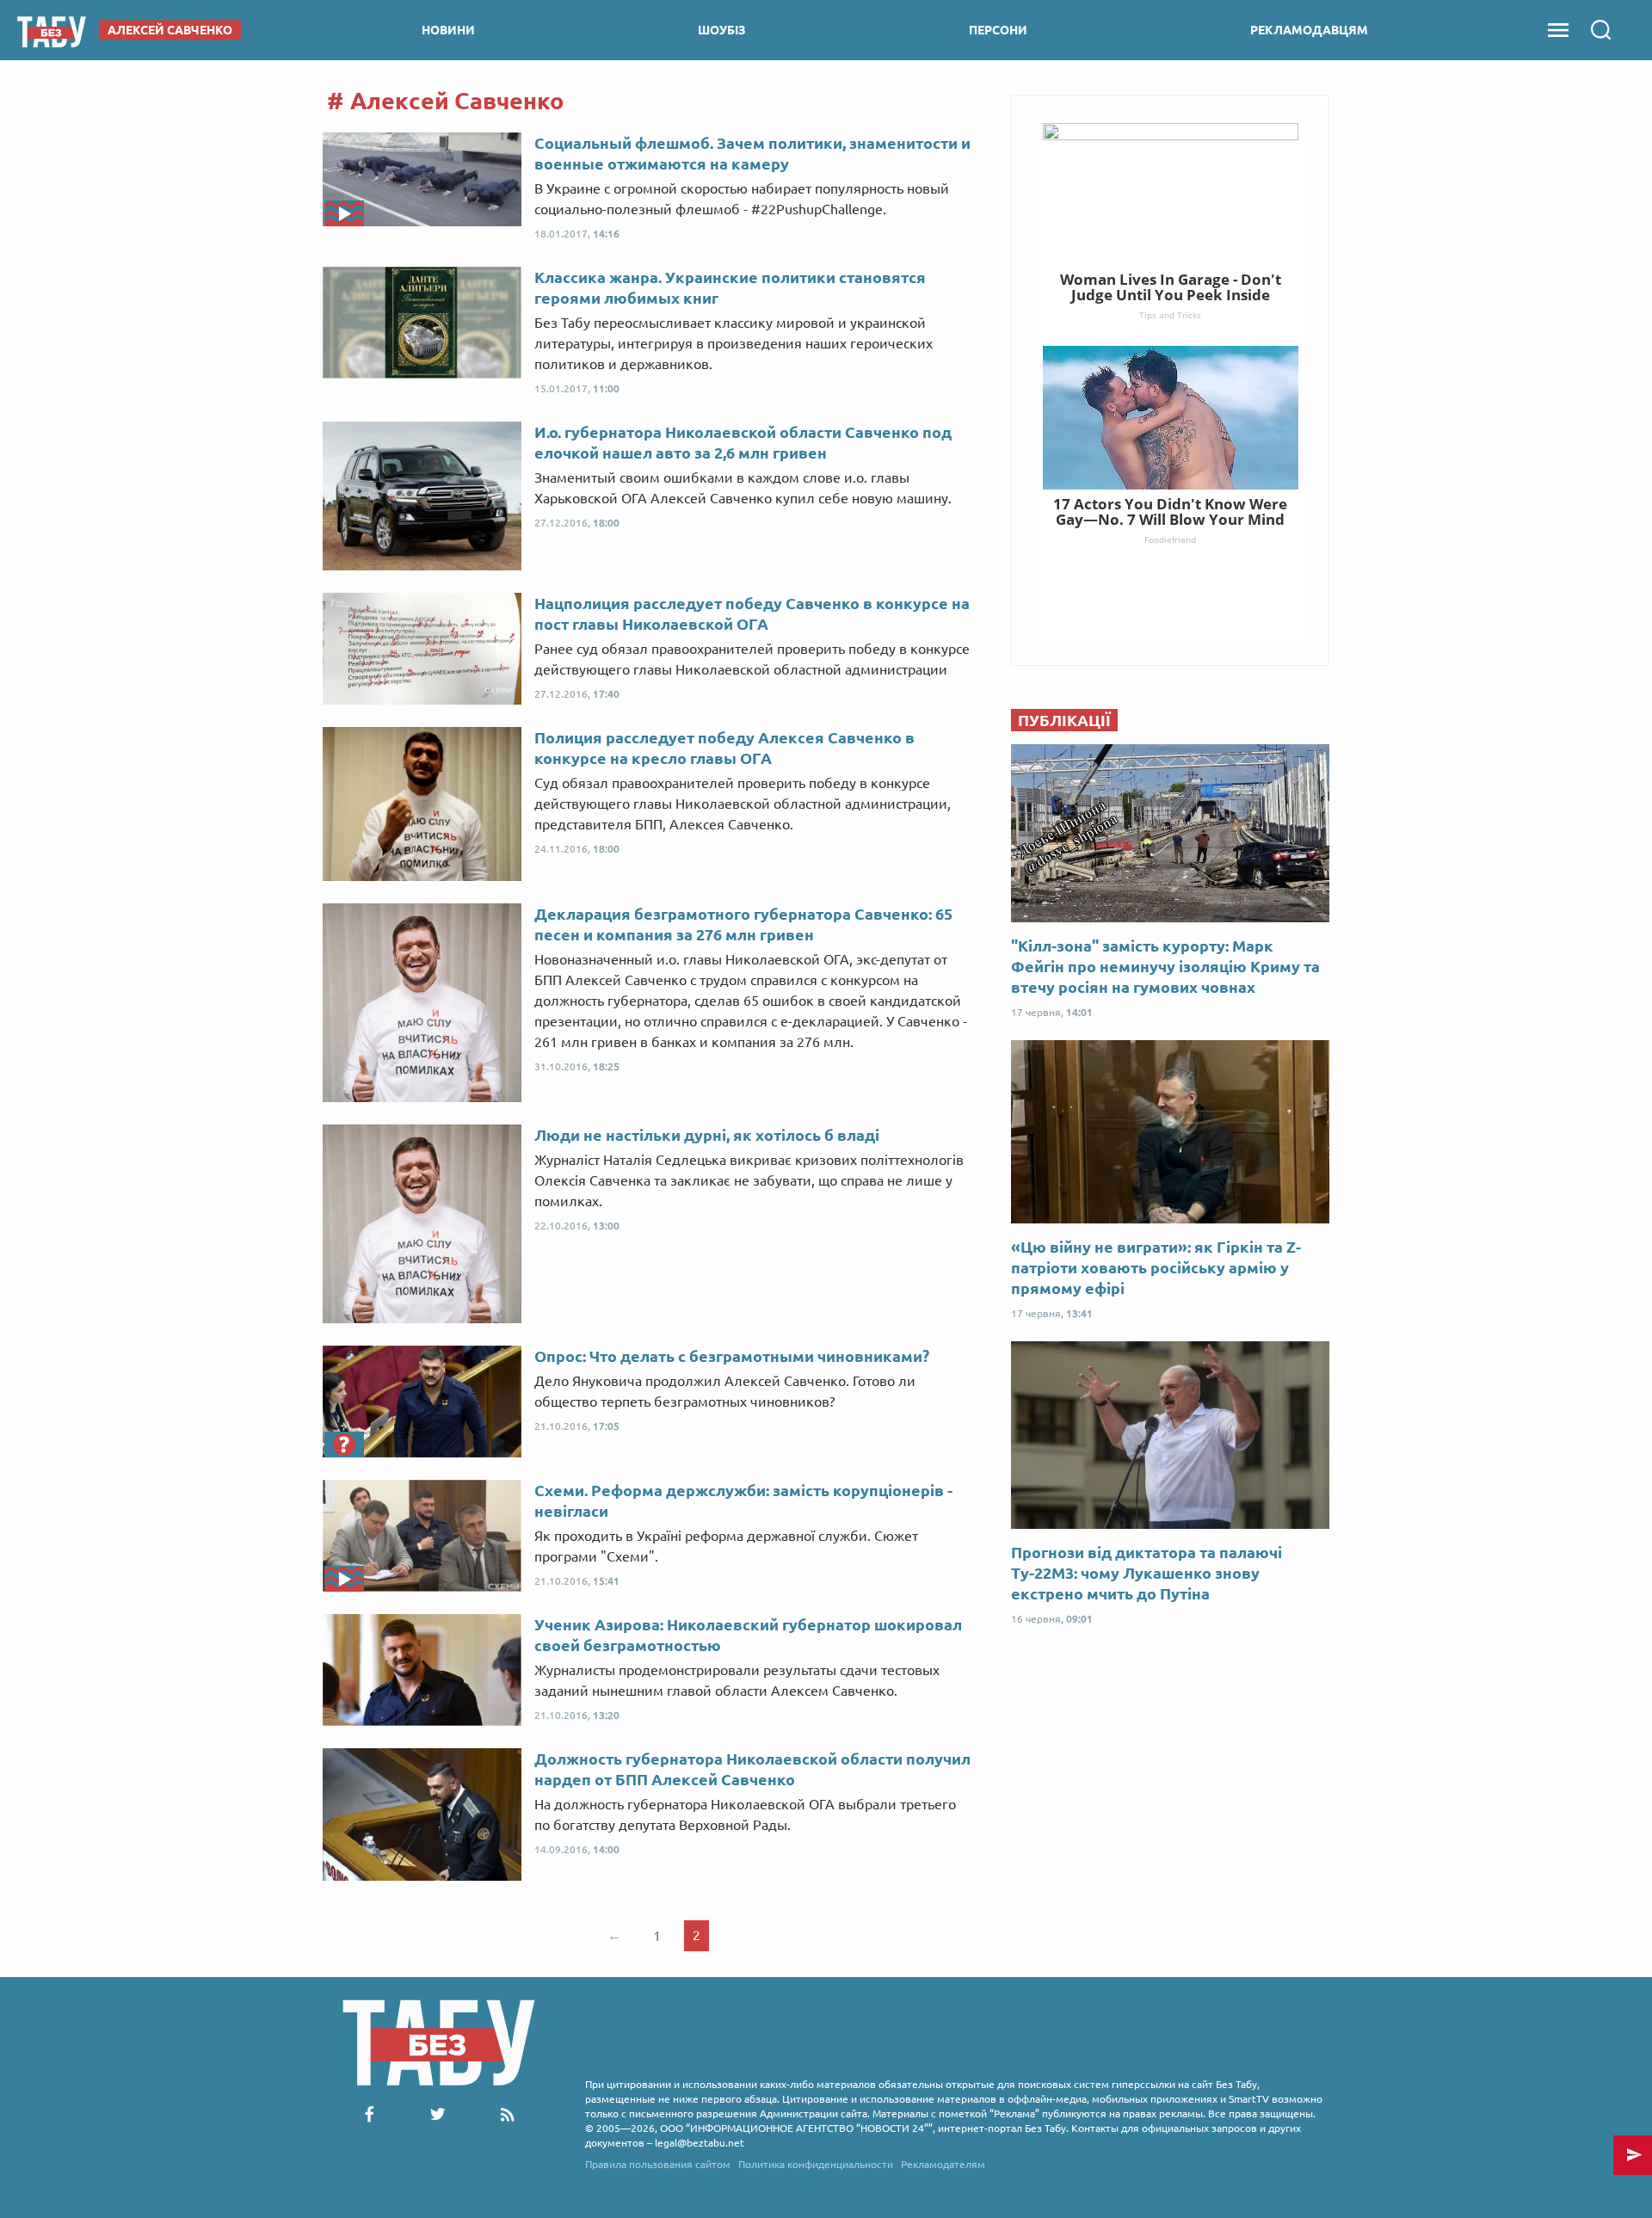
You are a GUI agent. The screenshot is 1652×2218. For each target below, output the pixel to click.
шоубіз (722, 30)
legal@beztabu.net (700, 2143)
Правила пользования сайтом (658, 2164)
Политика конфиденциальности (816, 2164)
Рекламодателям (943, 2164)
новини (448, 30)
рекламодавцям (1309, 30)
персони (998, 30)
